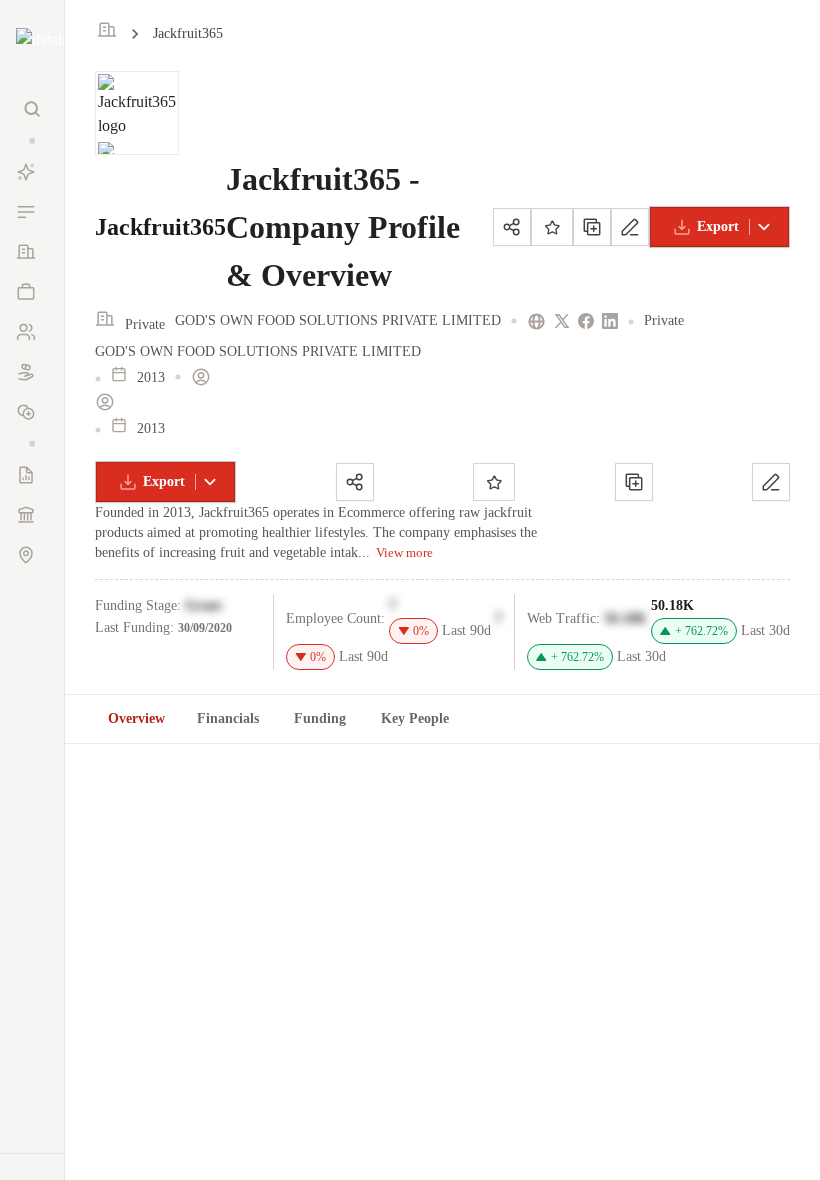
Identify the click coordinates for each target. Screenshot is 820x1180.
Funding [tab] (320, 718)
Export (718, 226)
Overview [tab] (136, 718)
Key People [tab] (415, 718)
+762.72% (701, 631)
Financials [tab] (228, 718)
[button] (32, 140)
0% (421, 631)
